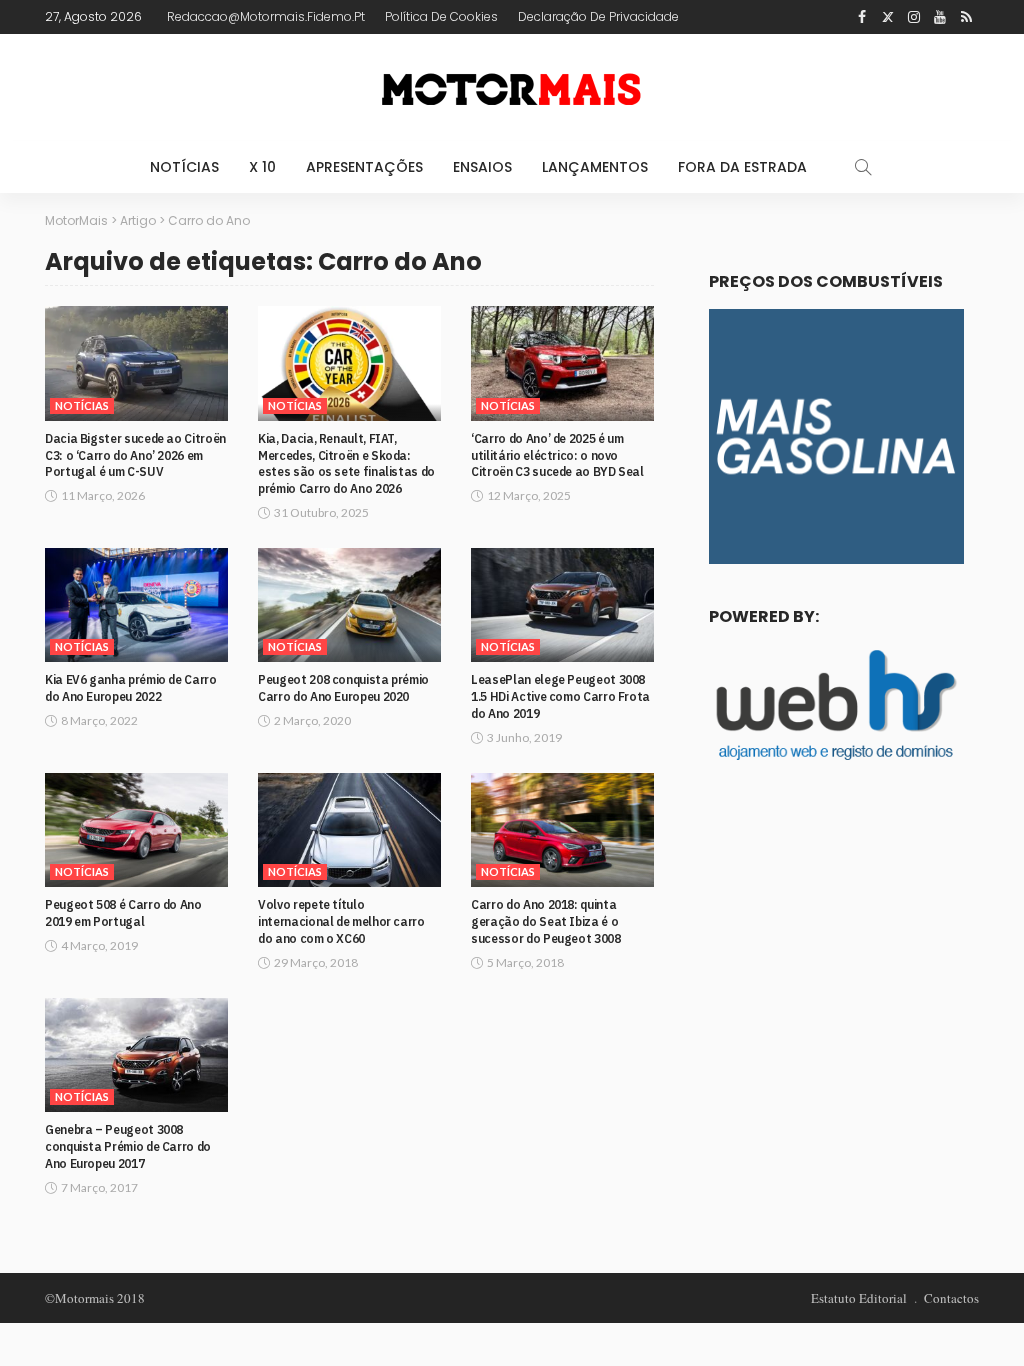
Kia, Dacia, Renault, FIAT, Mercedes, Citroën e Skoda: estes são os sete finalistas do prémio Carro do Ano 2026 (346, 463)
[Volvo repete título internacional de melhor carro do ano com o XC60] (349, 830)
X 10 (262, 167)
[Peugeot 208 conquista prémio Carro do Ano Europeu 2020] (349, 605)
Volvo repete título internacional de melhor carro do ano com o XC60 (341, 921)
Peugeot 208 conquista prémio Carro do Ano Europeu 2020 (343, 688)
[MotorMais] (512, 87)
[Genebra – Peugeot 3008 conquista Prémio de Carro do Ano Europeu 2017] (136, 1055)
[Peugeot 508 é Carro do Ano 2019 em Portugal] (136, 830)
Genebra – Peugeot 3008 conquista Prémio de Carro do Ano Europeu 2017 (128, 1146)
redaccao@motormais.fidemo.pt (266, 16)
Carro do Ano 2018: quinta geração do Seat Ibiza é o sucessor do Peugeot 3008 (545, 921)
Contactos (951, 1298)
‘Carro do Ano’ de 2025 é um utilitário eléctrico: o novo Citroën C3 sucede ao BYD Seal (557, 455)
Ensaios (482, 167)
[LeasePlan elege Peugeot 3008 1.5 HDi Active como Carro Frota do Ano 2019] (562, 605)
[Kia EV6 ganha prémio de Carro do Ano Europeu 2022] (136, 605)
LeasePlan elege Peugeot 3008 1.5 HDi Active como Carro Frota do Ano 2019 (560, 696)
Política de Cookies (441, 16)
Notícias (184, 167)
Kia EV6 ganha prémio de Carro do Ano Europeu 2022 (131, 688)
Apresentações (364, 167)
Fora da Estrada (742, 167)
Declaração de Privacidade (598, 16)
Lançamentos (595, 167)
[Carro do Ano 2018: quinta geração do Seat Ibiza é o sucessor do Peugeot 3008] (562, 830)
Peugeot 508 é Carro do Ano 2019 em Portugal (123, 913)
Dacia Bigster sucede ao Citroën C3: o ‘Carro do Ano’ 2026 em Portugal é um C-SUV (135, 455)
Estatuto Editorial (859, 1298)
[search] (863, 167)
